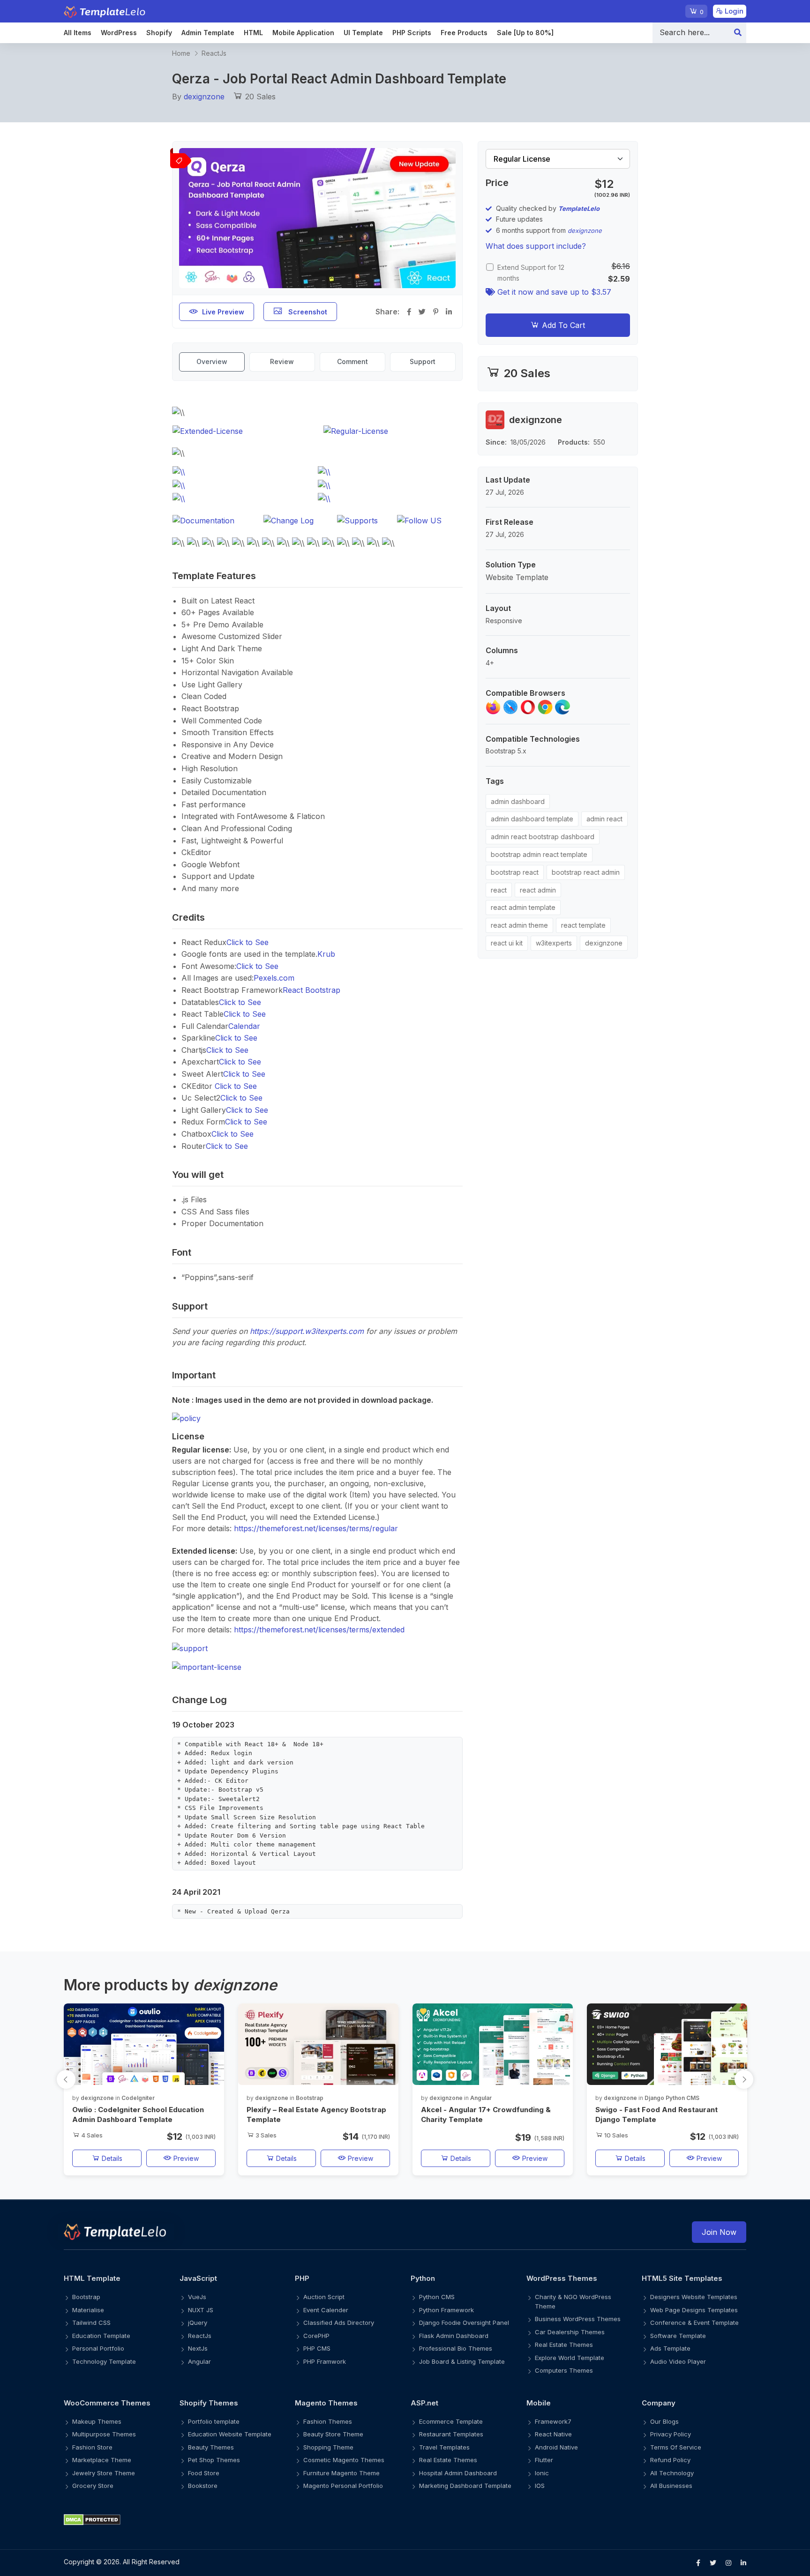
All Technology (672, 2473)
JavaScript (198, 2278)
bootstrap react (515, 872)
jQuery (198, 2323)
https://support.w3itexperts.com (307, 1331)
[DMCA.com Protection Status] (405, 2520)
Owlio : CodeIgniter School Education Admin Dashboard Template (138, 2114)
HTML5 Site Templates (682, 2278)
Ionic (542, 2473)
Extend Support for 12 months (531, 273)
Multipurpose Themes (104, 2434)
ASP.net (424, 2403)
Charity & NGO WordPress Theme (573, 2301)
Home (181, 53)
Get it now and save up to (553, 292)
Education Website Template (230, 2434)
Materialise (88, 2310)
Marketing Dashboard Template (465, 2486)
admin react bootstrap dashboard (543, 837)
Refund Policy (670, 2460)
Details (111, 2158)
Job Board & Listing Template (462, 2361)
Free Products (464, 33)
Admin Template (208, 33)
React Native (553, 2434)
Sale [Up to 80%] (525, 33)
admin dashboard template (532, 819)
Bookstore (203, 2486)
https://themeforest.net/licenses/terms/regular (316, 1528)
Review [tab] (282, 361)
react (499, 890)
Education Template (101, 2336)
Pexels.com (274, 978)
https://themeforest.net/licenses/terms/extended (319, 1630)
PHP (302, 2278)
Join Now (719, 2232)
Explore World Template (570, 2358)
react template (583, 925)
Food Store (204, 2473)
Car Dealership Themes (570, 2332)
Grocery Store (93, 2486)
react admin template (523, 907)
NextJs (198, 2348)
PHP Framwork (325, 2361)
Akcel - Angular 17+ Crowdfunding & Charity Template (486, 2114)
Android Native (556, 2447)
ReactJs (214, 53)
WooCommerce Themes (107, 2403)
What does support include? (536, 246)
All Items (78, 33)
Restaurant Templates (451, 2434)
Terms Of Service (676, 2447)
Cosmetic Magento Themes (344, 2460)
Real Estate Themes (564, 2345)
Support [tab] (423, 361)
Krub (326, 954)
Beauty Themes (211, 2447)
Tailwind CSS (91, 2323)
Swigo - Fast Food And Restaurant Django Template (656, 2114)
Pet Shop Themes (214, 2460)
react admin (538, 890)
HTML (253, 33)
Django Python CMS (672, 2098)
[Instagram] (728, 2563)
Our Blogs (664, 2421)
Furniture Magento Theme (341, 2473)
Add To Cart (562, 325)
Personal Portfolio (98, 2348)
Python (423, 2278)
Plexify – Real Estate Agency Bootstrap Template (316, 2114)
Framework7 (553, 2421)
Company (659, 2403)
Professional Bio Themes (456, 2348)
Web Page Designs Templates (694, 2310)
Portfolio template (214, 2421)
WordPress (119, 33)
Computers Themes (564, 2370)
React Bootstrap (311, 990)
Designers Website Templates (694, 2297)
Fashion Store (92, 2447)
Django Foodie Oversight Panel (464, 2323)
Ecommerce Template (451, 2421)
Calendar (244, 1026)
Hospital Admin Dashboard (458, 2473)
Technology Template (104, 2361)
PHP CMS (317, 2348)
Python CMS (437, 2297)
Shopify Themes (209, 2403)
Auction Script (324, 2297)
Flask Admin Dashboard (454, 2336)
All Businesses (671, 2486)
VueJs (197, 2297)
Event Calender (326, 2310)
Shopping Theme (328, 2447)
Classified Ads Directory (339, 2323)
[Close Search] (738, 33)
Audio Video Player (678, 2361)
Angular (481, 2098)
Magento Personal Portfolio (343, 2486)
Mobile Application (303, 33)
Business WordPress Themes (578, 2319)
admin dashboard (518, 801)
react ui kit (507, 943)
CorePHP (316, 2336)
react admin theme (519, 925)
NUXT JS (201, 2310)
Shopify (159, 33)
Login (733, 11)
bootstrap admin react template (539, 854)
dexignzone (204, 97)
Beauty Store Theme (333, 2434)
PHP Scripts (412, 33)
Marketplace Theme (102, 2460)
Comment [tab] (352, 361)
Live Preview (223, 312)
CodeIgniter (138, 2098)
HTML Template (92, 2278)
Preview (185, 2158)
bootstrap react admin (586, 872)
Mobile (539, 2403)
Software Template (678, 2336)
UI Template (363, 33)
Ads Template (670, 2348)
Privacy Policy (671, 2434)
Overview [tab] (212, 361)
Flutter (544, 2460)
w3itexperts (554, 943)
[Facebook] (698, 2563)
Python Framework (446, 2310)
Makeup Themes (97, 2421)
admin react (604, 819)
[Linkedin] (743, 2563)
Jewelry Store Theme (104, 2473)
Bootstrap (310, 2098)
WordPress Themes (562, 2278)
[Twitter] (713, 2563)
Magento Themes (326, 2403)
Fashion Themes (328, 2421)
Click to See (247, 942)
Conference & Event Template (694, 2323)
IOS (540, 2486)
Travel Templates (444, 2447)
